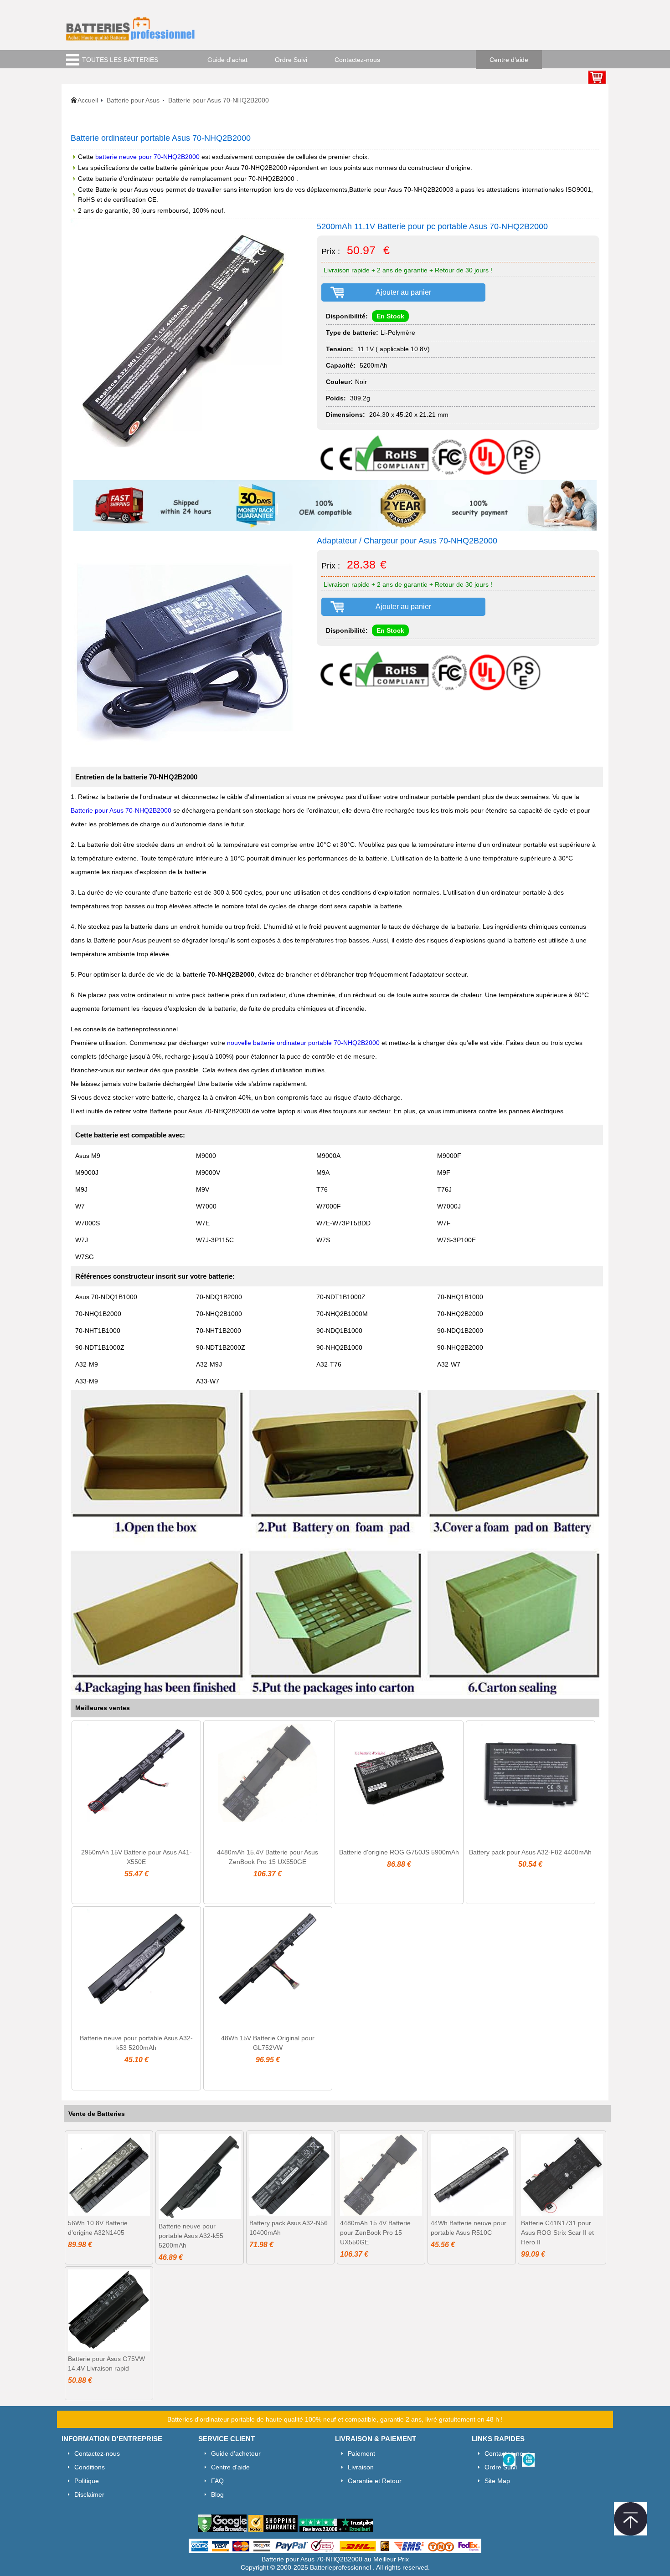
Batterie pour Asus (133, 100)
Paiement (361, 2453)
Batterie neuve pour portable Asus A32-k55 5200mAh (191, 2236)
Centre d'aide (509, 60)
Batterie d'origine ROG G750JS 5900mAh (399, 1852)
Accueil (88, 100)
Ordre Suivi (291, 60)
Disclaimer (89, 2494)
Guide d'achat (227, 60)
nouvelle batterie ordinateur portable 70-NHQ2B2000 (303, 1043)
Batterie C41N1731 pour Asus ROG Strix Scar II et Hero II (557, 2233)
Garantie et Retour (375, 2481)
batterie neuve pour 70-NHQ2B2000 (147, 157)
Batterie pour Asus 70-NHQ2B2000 (121, 810)
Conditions (90, 2467)
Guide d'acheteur (236, 2453)
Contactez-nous (357, 60)
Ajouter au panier (403, 292)
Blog (217, 2494)
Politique (87, 2481)
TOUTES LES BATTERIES (120, 60)
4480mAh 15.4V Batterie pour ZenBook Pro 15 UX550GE (375, 2233)
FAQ (217, 2481)
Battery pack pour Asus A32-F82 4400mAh (530, 1852)
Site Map (497, 2481)
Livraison (361, 2467)
